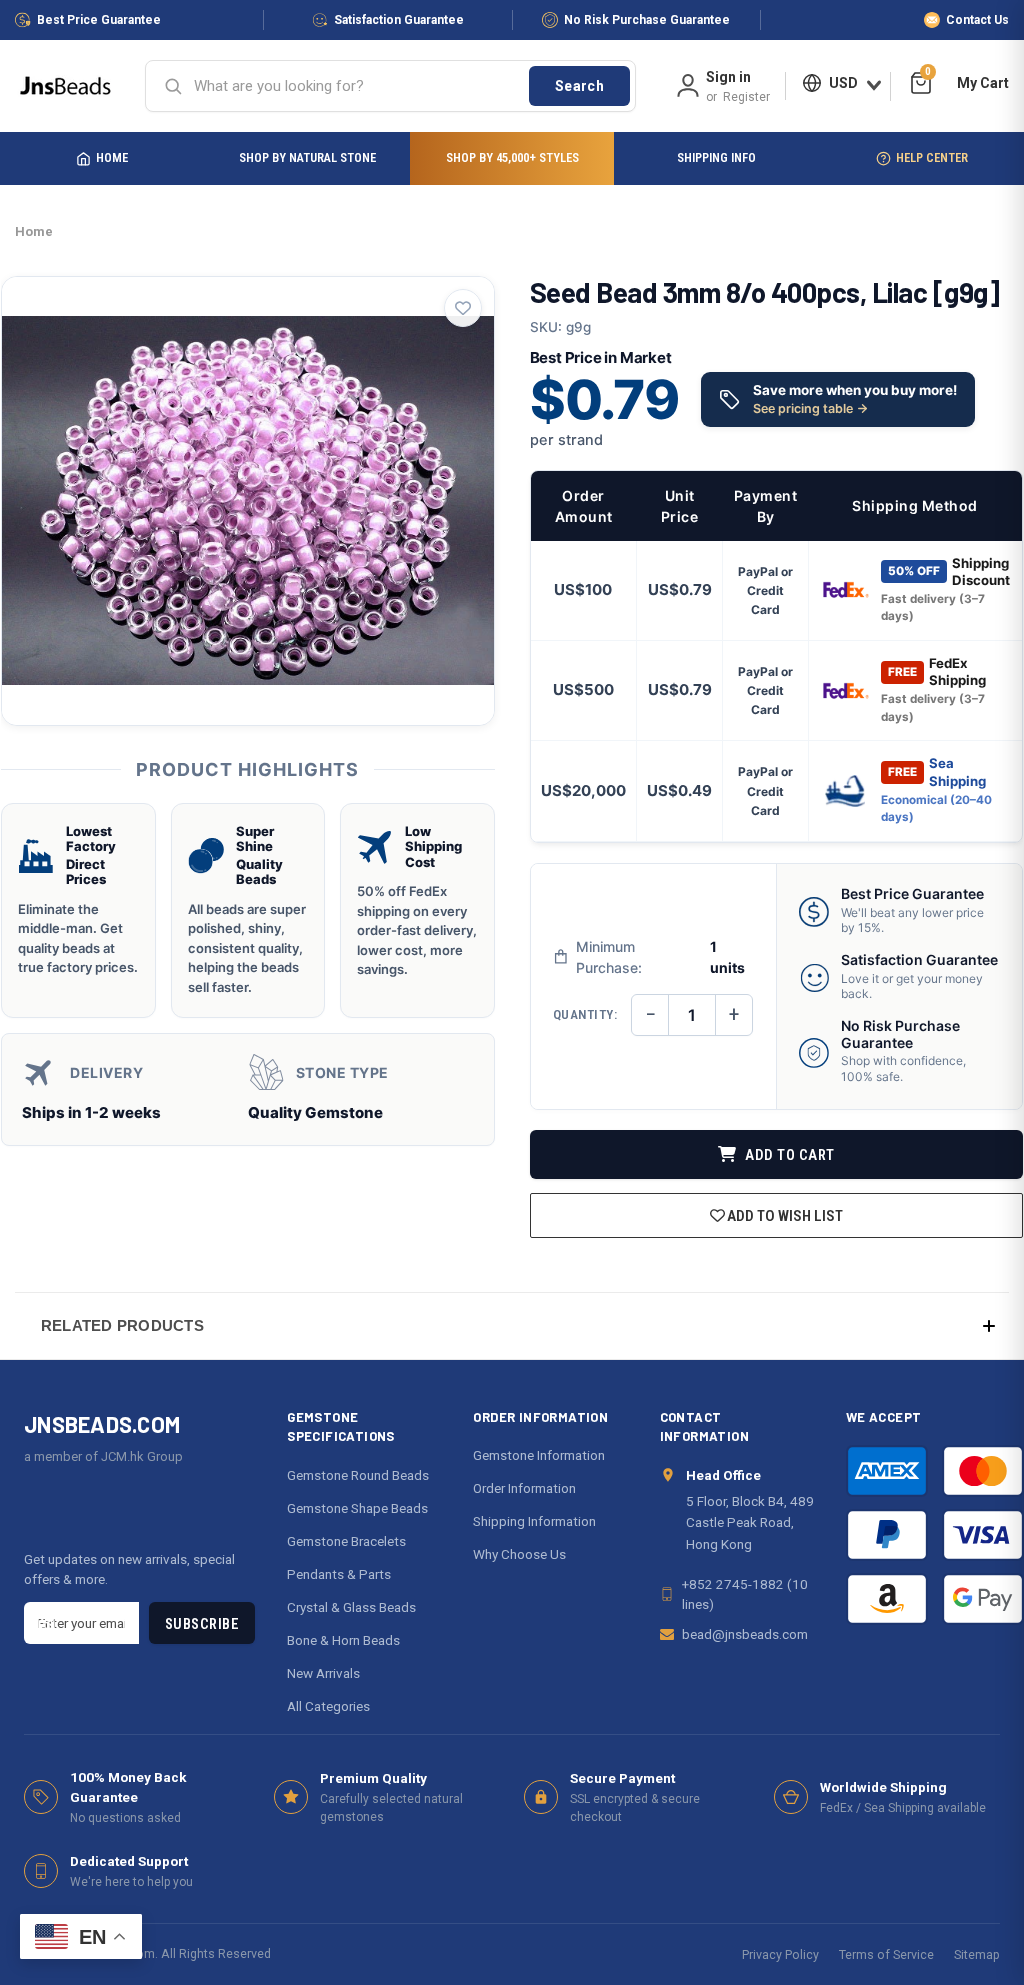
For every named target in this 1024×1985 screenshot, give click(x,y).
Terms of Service (886, 1954)
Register (746, 97)
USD (843, 83)
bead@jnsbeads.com (745, 1634)
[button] (512, 1325)
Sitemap (977, 1954)
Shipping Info (716, 157)
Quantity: (585, 1014)
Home (112, 157)
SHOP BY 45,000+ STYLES (512, 157)
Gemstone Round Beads (358, 1475)
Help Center (932, 157)
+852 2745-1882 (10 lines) (745, 1594)
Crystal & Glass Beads (351, 1607)
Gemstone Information (539, 1455)
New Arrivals (323, 1673)
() (928, 74)
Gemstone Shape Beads (357, 1508)
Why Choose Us (519, 1554)
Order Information (524, 1488)
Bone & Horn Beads (343, 1640)
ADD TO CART (788, 1155)
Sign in (728, 77)
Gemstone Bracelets (346, 1541)
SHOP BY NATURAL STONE (307, 157)
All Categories (328, 1706)
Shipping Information (534, 1521)
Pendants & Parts (339, 1574)
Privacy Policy (780, 1954)
